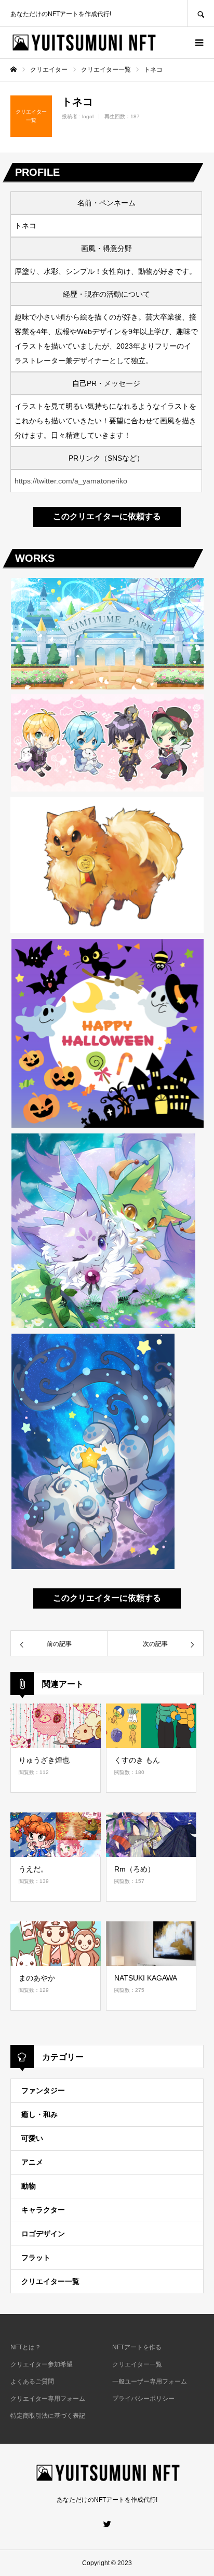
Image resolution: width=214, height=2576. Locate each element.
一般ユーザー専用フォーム (150, 2381)
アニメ (32, 2162)
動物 (29, 2186)
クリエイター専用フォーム (48, 2399)
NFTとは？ (26, 2347)
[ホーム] (14, 70)
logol (88, 116)
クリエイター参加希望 (42, 2364)
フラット (36, 2258)
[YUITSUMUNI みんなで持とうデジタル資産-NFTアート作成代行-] (83, 43)
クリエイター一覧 (50, 2281)
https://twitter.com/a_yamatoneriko (71, 481)
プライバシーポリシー (143, 2399)
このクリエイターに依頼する (107, 516)
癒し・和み (39, 2114)
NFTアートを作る (137, 2347)
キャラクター (43, 2210)
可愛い (32, 2138)
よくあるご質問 (32, 2381)
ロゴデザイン (43, 2234)
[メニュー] (198, 43)
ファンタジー (43, 2090)
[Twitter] (107, 2524)
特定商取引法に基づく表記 (48, 2416)
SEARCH (200, 13)
